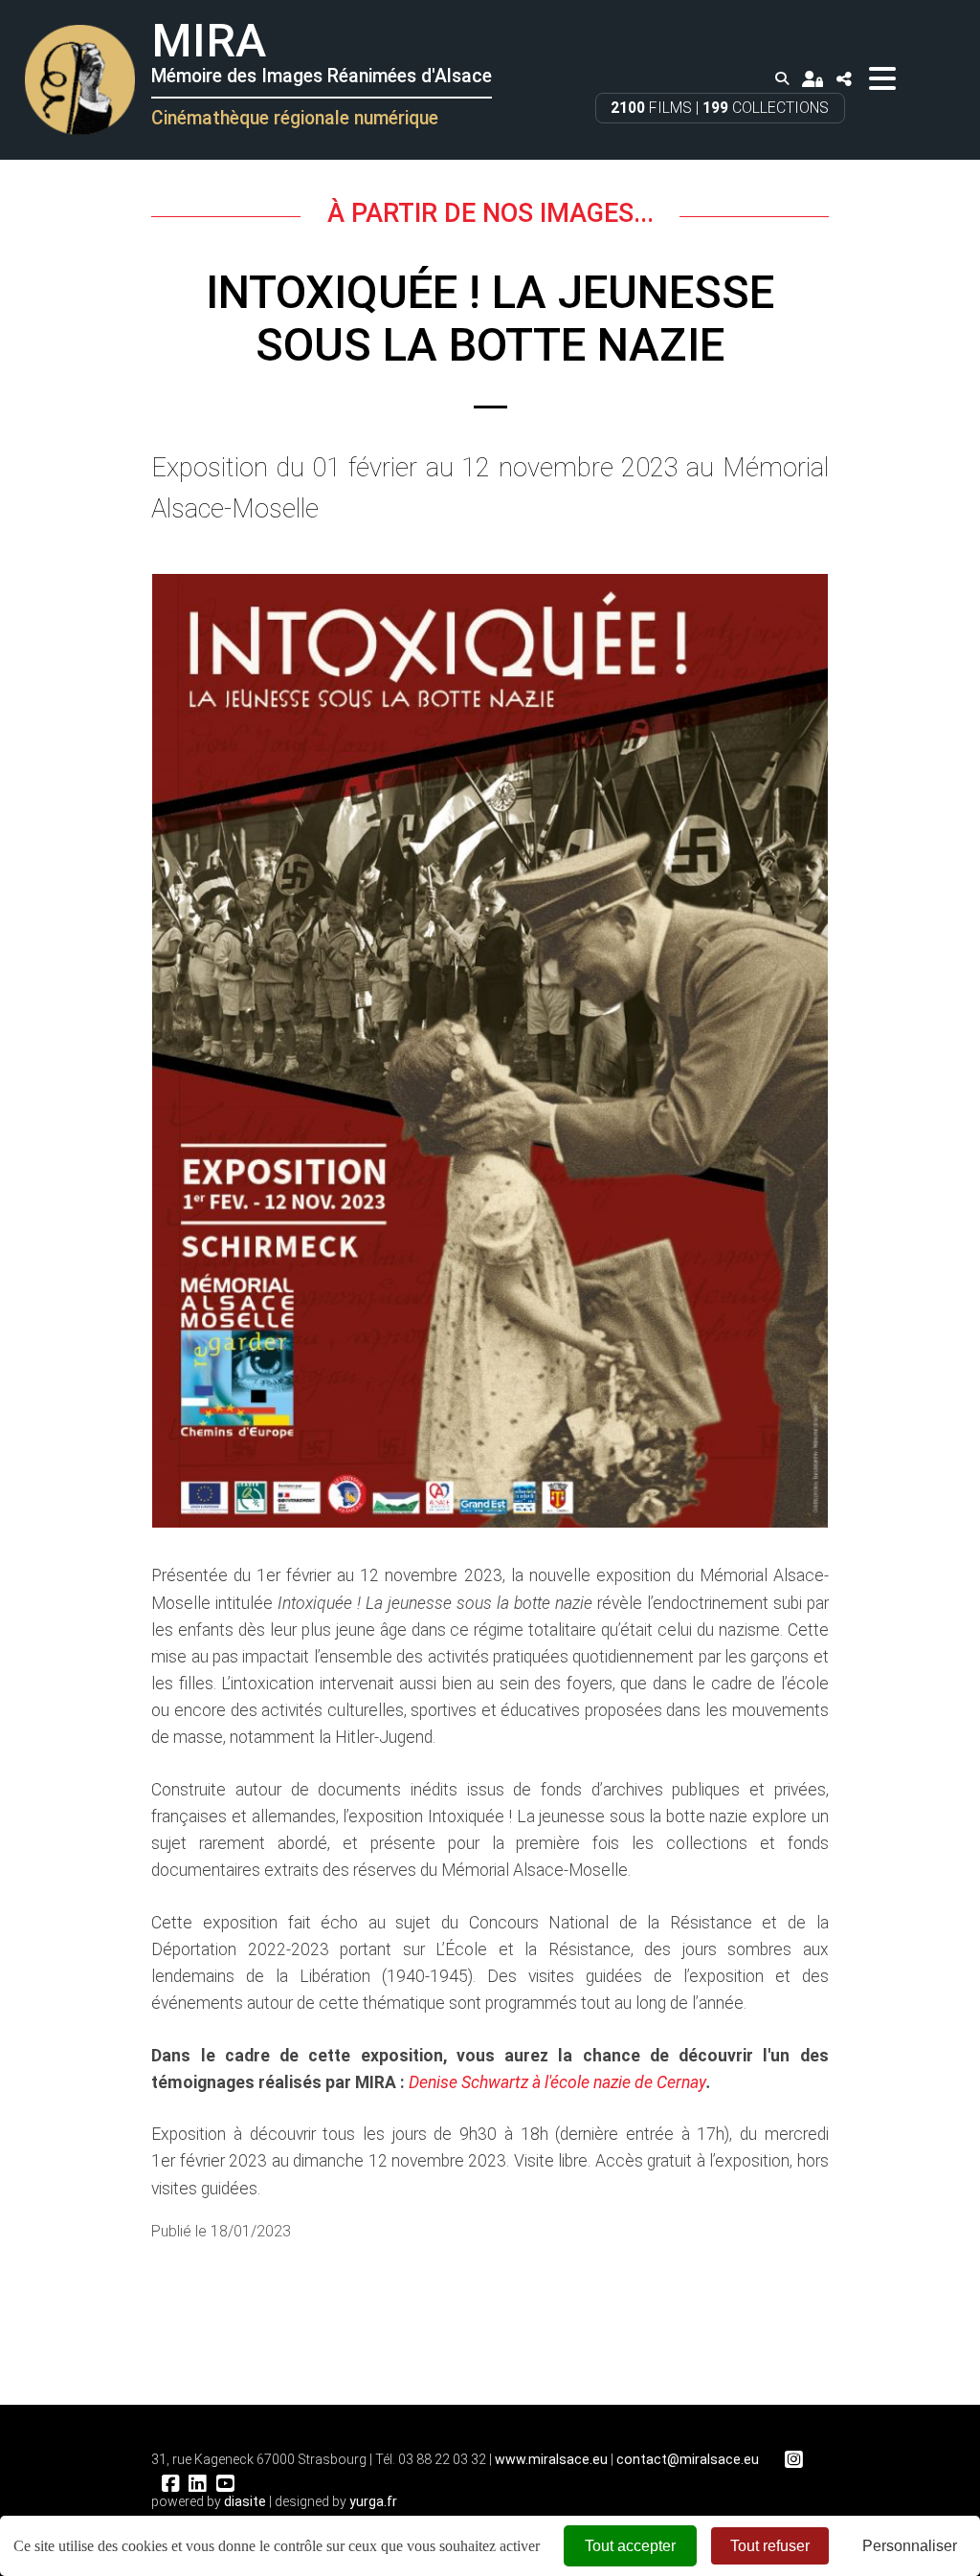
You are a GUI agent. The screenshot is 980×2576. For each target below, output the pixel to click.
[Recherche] (782, 79)
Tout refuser (770, 2546)
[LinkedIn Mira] (197, 2484)
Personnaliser (910, 2546)
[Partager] (844, 79)
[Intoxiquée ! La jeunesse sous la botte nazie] (490, 1051)
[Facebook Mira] (170, 2484)
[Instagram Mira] (793, 2460)
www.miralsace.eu (551, 2459)
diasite (245, 2501)
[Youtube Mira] (225, 2484)
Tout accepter (630, 2546)
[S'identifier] (813, 79)
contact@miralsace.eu (688, 2459)
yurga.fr (373, 2501)
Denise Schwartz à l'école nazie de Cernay (557, 2082)
